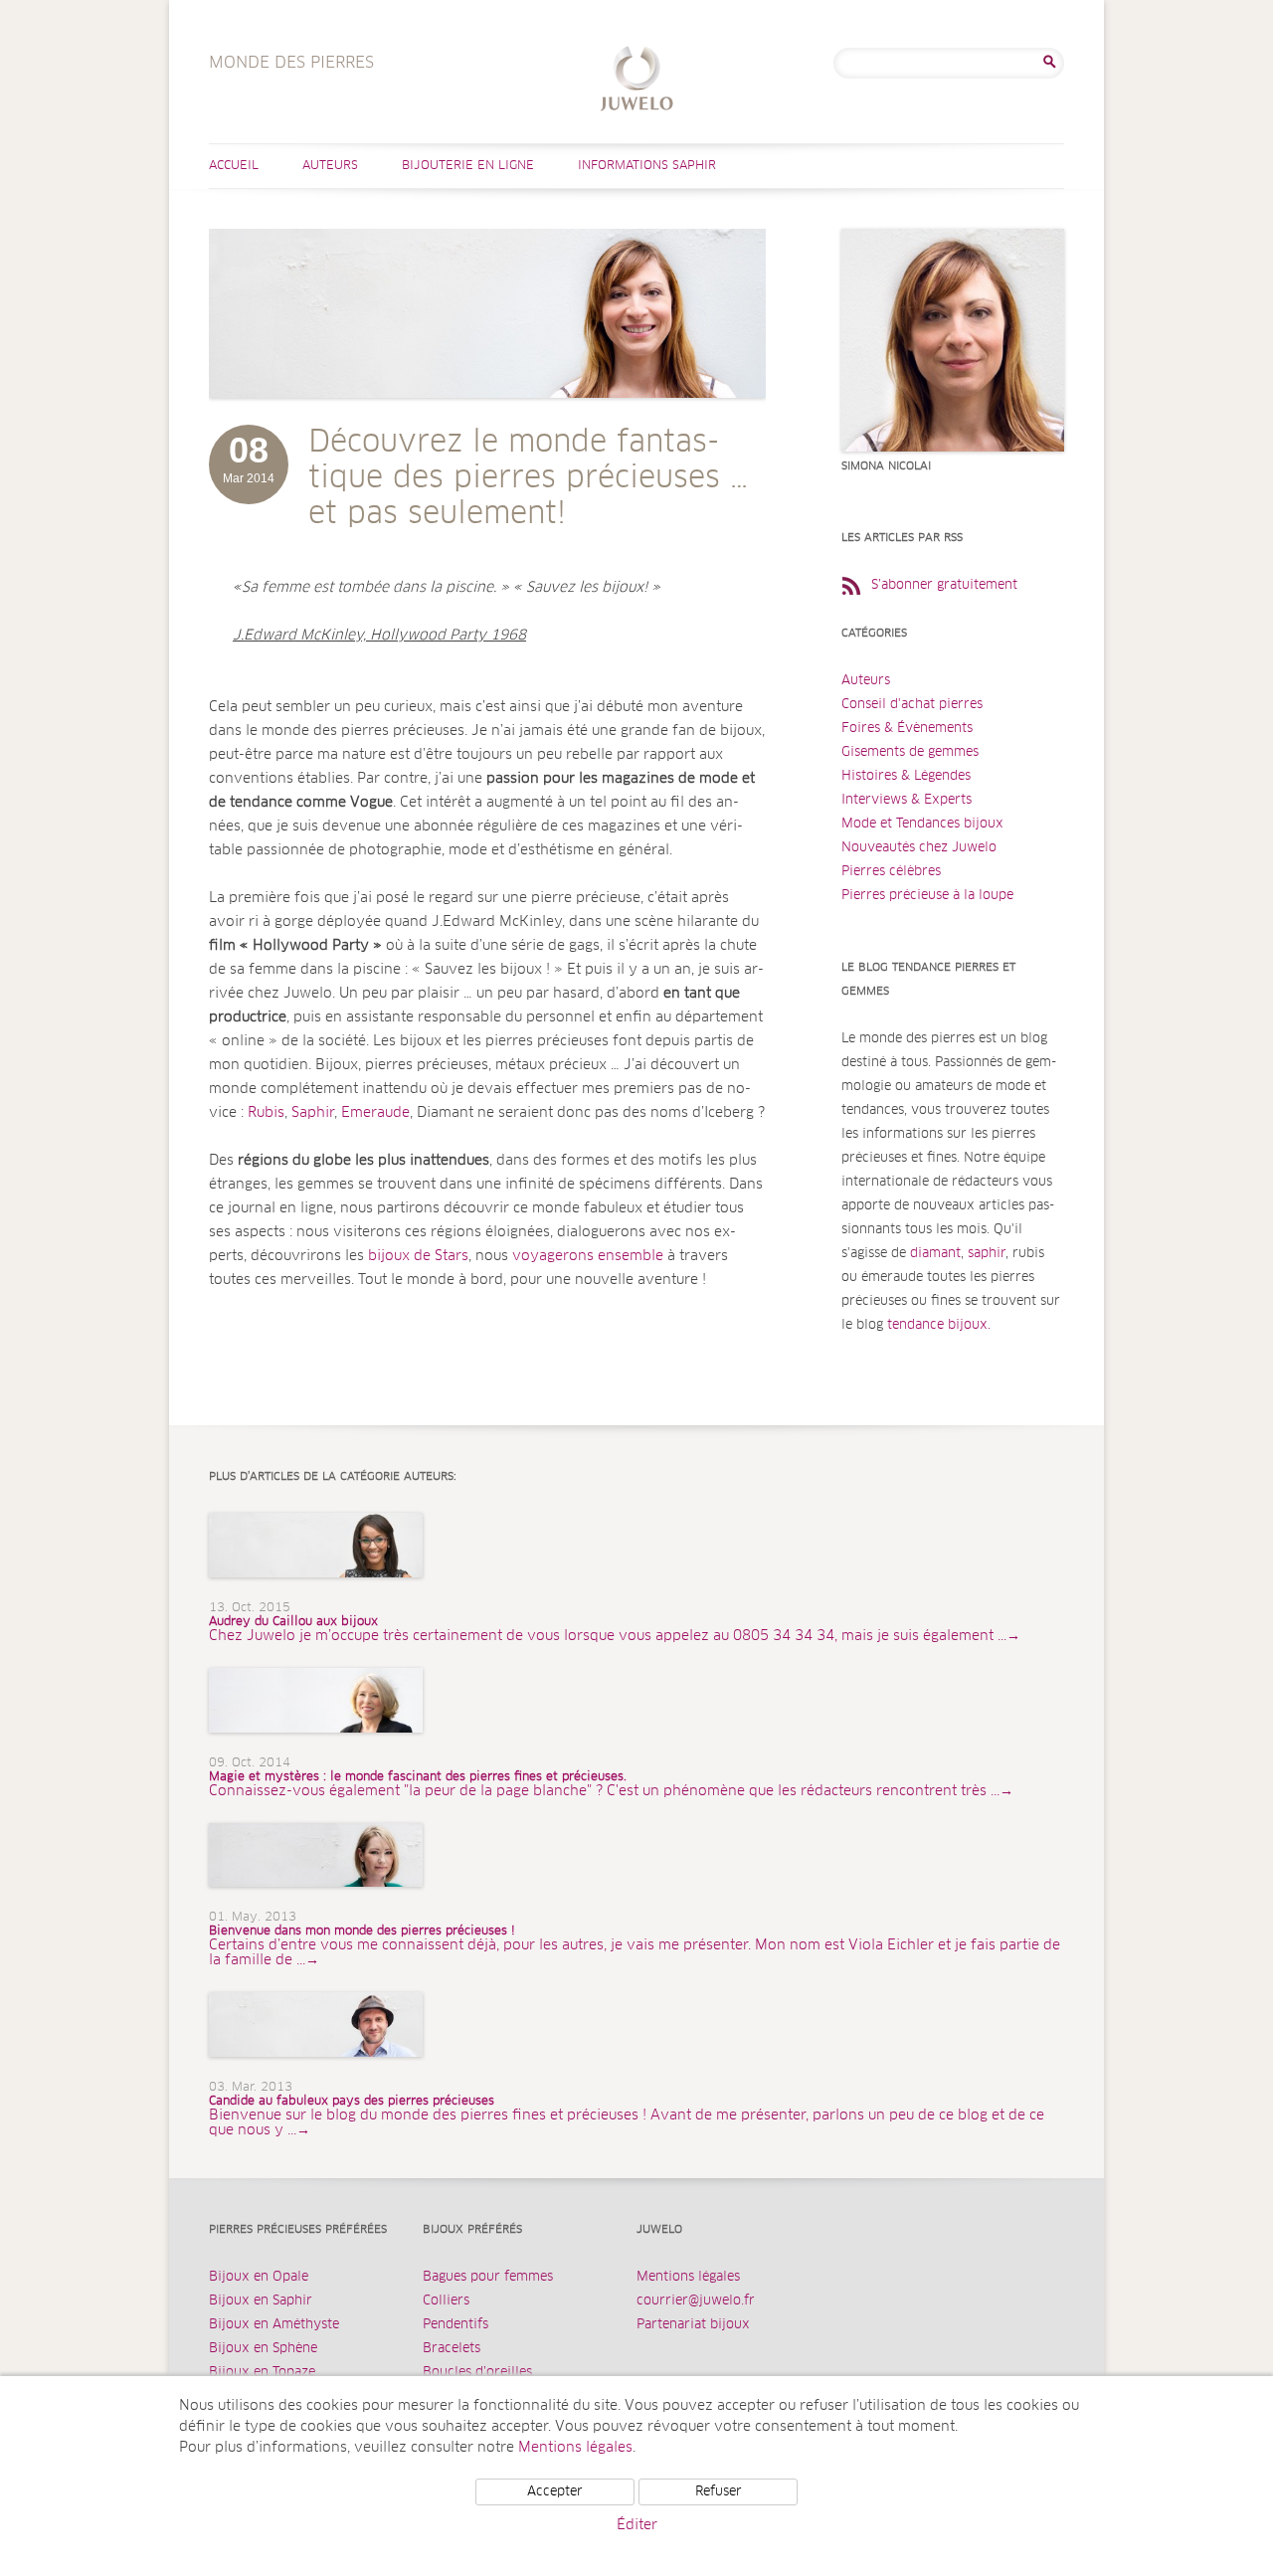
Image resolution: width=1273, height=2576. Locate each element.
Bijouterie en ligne (468, 166)
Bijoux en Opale (259, 2277)
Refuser (719, 2492)
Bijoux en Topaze (262, 2373)
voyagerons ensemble (588, 1256)
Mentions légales (688, 2277)
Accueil (234, 166)
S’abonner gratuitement (944, 585)
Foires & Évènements (907, 729)
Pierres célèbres (891, 872)
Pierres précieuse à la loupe (927, 896)
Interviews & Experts (907, 800)
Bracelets (452, 2349)
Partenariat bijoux (693, 2325)
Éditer (637, 2525)
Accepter (555, 2492)
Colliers (446, 2301)
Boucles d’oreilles (477, 2373)
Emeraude (375, 1113)
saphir (987, 1254)
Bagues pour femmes (488, 2277)
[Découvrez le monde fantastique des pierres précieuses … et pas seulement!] (487, 418)
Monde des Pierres (637, 81)
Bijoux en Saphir (261, 2301)
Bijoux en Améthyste (274, 2325)
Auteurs (330, 166)
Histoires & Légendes (906, 776)
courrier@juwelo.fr (696, 2301)
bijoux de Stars (418, 1256)
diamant (935, 1254)
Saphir (313, 1113)
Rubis (266, 1113)
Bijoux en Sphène (263, 2349)
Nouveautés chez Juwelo (919, 848)
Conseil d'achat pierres (912, 705)
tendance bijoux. (939, 1325)
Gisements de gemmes (910, 752)
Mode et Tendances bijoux (922, 824)
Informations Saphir (647, 166)
